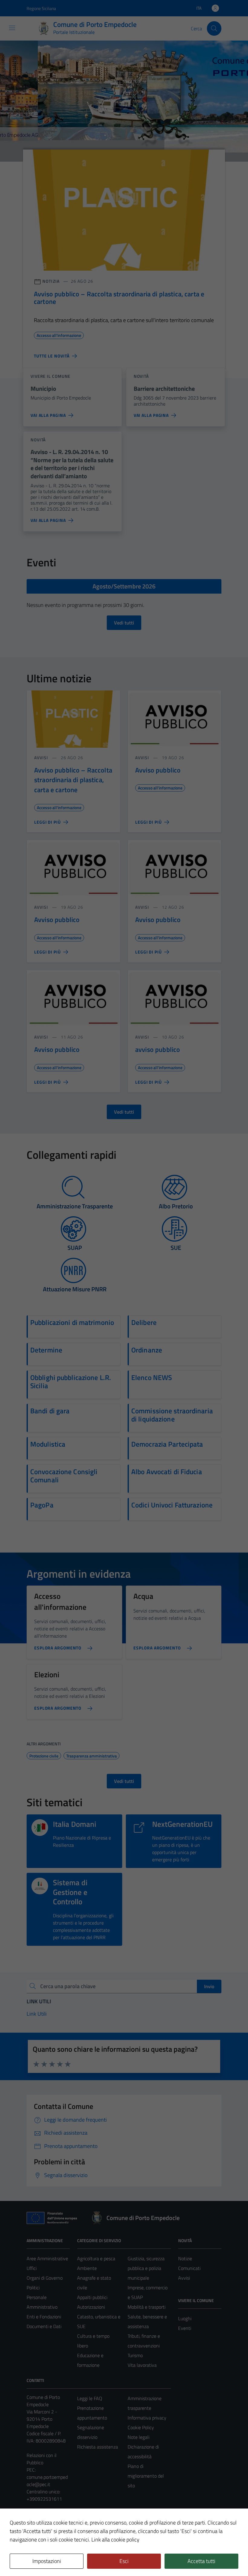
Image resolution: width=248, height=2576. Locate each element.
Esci (124, 2561)
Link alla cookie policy (115, 2540)
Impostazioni (47, 2561)
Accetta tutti (201, 2561)
